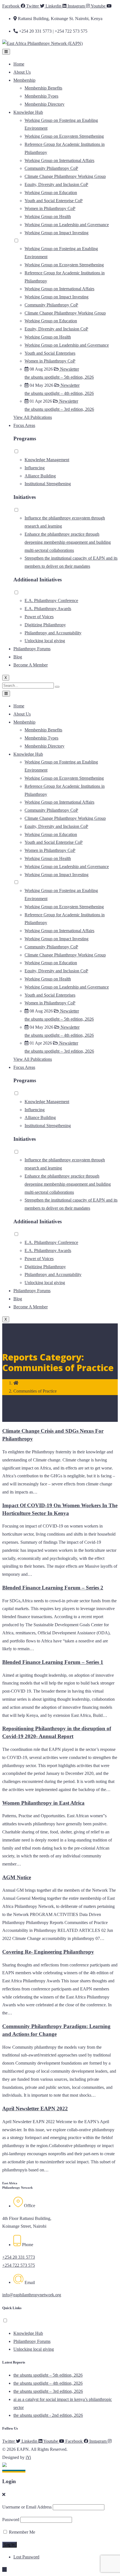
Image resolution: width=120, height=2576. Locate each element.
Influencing (35, 468)
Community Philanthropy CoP (51, 168)
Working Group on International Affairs (59, 160)
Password (11, 2520)
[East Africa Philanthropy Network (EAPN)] (42, 43)
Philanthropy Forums (32, 649)
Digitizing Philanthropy (45, 625)
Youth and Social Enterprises (50, 353)
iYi (28, 2457)
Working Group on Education (51, 193)
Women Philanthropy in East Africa (43, 1803)
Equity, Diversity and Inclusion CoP (56, 184)
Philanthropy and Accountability (53, 633)
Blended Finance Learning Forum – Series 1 (53, 1662)
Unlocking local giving (45, 641)
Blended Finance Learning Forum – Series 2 (53, 1588)
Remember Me (21, 2532)
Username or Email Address (27, 2507)
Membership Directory (45, 104)
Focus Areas (24, 425)
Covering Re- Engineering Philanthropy (48, 1952)
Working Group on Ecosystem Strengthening (64, 136)
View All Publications (33, 417)
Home (19, 64)
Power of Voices (39, 617)
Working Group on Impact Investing (57, 233)
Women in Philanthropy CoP (50, 208)
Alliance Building (40, 476)
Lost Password (26, 2557)
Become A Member (31, 665)
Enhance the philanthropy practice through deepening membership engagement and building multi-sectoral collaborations (68, 542)
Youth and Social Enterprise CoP (54, 201)
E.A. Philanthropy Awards (48, 609)
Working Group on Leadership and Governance (67, 225)
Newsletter (69, 369)
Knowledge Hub (28, 112)
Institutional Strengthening (48, 484)
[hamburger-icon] (6, 52)
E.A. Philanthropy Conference (51, 600)
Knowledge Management (47, 460)
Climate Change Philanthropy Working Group (65, 176)
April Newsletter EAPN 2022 (35, 2109)
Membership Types (41, 96)
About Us (22, 72)
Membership (24, 80)
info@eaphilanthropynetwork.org (32, 2295)
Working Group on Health (48, 217)
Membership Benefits (43, 88)
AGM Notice (17, 1877)
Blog (18, 657)
